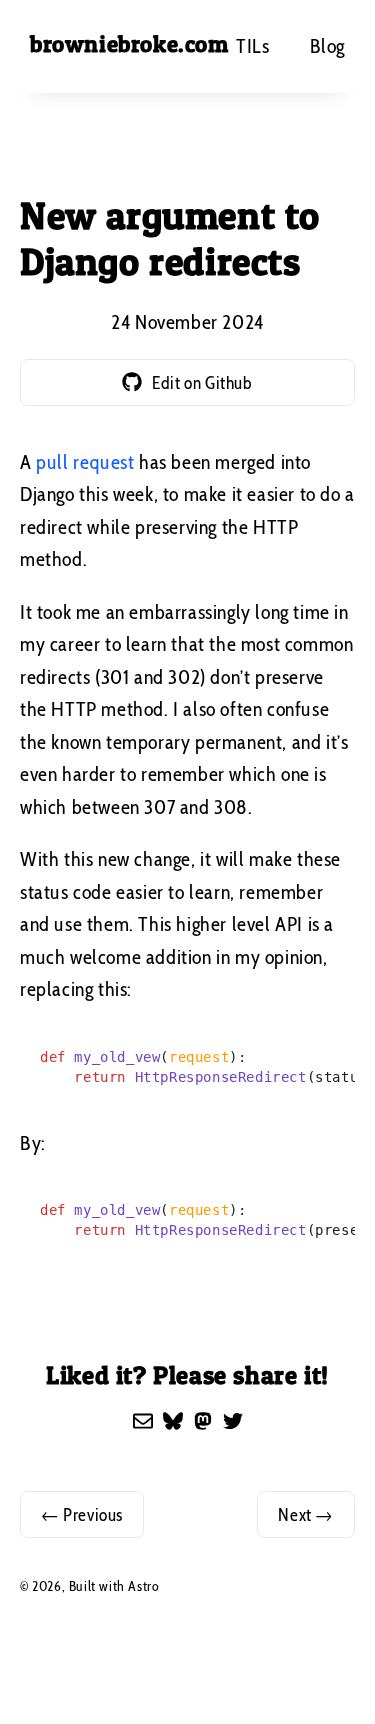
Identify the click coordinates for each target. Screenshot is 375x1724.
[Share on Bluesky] (173, 1421)
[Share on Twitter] (233, 1421)
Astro (143, 1586)
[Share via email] (143, 1421)
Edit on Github (202, 382)
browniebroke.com (129, 44)
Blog (327, 46)
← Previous (82, 1514)
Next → (306, 1514)
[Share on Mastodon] (203, 1421)
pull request (85, 462)
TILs (252, 46)
